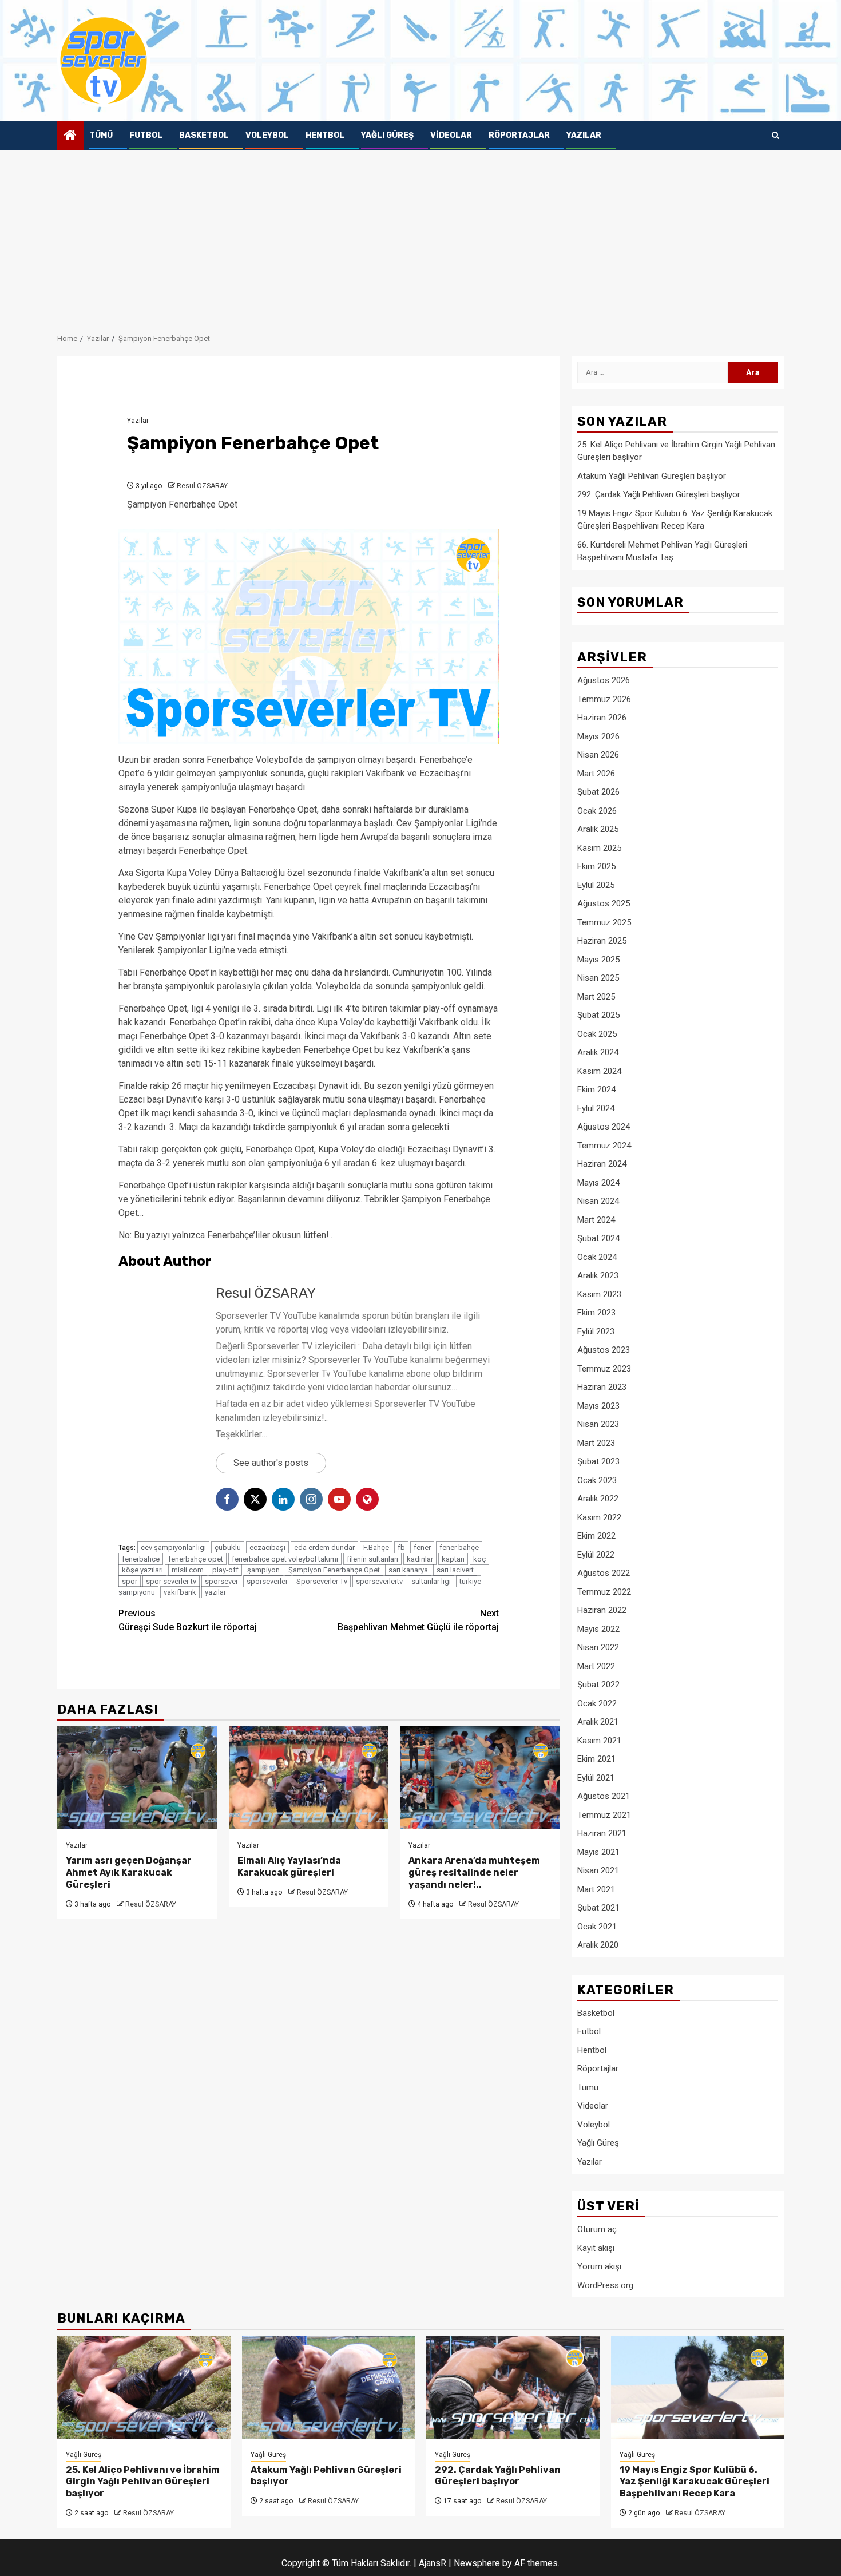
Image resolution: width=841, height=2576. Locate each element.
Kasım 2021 (599, 1741)
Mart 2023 (596, 1443)
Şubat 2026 (598, 792)
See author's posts (271, 1463)
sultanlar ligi (431, 1581)
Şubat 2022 (598, 1685)
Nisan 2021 (598, 1870)
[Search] (775, 136)
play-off (225, 1570)
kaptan (453, 1559)
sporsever (221, 1581)
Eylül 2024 (596, 1108)
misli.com (188, 1570)
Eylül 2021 (596, 1778)
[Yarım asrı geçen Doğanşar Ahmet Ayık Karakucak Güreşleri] (137, 1778)
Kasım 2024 (599, 1071)
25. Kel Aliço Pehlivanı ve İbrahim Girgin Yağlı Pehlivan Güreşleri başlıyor (143, 2482)
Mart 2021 (596, 1889)
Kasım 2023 (599, 1294)
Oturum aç (597, 2229)
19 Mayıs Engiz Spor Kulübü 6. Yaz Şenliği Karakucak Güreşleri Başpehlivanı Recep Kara (695, 2482)
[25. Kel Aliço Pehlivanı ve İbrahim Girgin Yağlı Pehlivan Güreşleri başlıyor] (144, 2387)
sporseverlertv (379, 1581)
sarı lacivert (455, 1570)
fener (422, 1547)
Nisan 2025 (598, 978)
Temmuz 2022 (604, 1592)
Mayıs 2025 (598, 960)
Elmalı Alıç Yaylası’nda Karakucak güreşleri (289, 1866)
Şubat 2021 (598, 1908)
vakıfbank (180, 1592)
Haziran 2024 (602, 1164)
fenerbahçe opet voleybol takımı (285, 1559)
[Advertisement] (420, 236)
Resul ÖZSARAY (202, 486)
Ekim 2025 (596, 866)
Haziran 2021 (602, 1833)
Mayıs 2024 (598, 1183)
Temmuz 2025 (604, 922)
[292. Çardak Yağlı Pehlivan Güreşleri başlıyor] (513, 2387)
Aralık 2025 (598, 829)
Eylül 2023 (596, 1331)
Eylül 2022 (596, 1555)
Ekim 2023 (596, 1313)
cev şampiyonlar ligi (173, 1547)
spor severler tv (171, 1581)
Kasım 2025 (599, 848)
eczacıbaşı (267, 1547)
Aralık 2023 (598, 1275)
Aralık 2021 (598, 1722)
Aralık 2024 (598, 1052)
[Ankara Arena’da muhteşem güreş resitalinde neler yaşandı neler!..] (480, 1778)
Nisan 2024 (598, 1201)
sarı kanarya (408, 1570)
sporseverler (267, 1581)
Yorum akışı (599, 2266)
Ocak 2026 (597, 811)
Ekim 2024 (596, 1089)
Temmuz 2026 (604, 699)
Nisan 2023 (598, 1424)
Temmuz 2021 (604, 1815)
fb (401, 1547)
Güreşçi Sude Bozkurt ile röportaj (188, 1620)
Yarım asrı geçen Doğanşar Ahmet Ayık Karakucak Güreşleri (129, 1872)
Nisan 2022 (598, 1647)
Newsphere (477, 2563)
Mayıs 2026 (598, 736)
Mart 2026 (596, 774)
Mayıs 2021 (598, 1852)
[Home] (70, 136)
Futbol (146, 135)
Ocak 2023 (597, 1480)
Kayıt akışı (596, 2248)
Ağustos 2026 (604, 680)
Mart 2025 (596, 997)
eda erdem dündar (324, 1547)
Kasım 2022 (599, 1517)
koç (479, 1559)
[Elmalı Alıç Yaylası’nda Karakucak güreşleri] (309, 1778)
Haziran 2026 (602, 718)
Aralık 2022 (598, 1499)
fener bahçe (459, 1547)
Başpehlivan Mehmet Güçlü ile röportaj (418, 1620)
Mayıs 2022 (598, 1629)
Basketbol (204, 135)
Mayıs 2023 (598, 1406)
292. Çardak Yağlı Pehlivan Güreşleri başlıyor (659, 494)
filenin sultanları (372, 1559)
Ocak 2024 (597, 1257)
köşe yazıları (142, 1570)
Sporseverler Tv (322, 1581)
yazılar (215, 1592)
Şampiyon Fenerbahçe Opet (334, 1570)
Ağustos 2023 (604, 1350)
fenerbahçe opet (196, 1559)
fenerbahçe (141, 1559)
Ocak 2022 (597, 1703)
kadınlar (420, 1559)
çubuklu (228, 1547)
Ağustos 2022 (604, 1573)
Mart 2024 (596, 1220)
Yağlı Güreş (387, 135)
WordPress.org (605, 2285)
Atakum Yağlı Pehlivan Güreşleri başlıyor (652, 476)
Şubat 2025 (598, 1015)
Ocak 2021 (597, 1927)
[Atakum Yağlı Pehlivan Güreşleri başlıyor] (329, 2387)
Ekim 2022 (596, 1536)
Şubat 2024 (598, 1238)
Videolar (451, 135)
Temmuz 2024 (604, 1146)
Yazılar (584, 135)
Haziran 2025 (602, 941)
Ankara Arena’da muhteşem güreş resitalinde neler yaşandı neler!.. (474, 1872)
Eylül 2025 (596, 885)
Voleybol (267, 135)
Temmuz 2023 (604, 1369)
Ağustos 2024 (604, 1127)
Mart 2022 (596, 1666)
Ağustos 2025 (604, 903)
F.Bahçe (376, 1547)
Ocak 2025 (597, 1034)
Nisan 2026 (598, 755)
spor (130, 1581)
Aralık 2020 (598, 1945)
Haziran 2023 (602, 1387)
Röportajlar (519, 135)
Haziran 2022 (602, 1610)
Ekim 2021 (596, 1759)
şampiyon (263, 1570)
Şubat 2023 (598, 1461)
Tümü (101, 135)
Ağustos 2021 (604, 1796)
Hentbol (325, 135)
